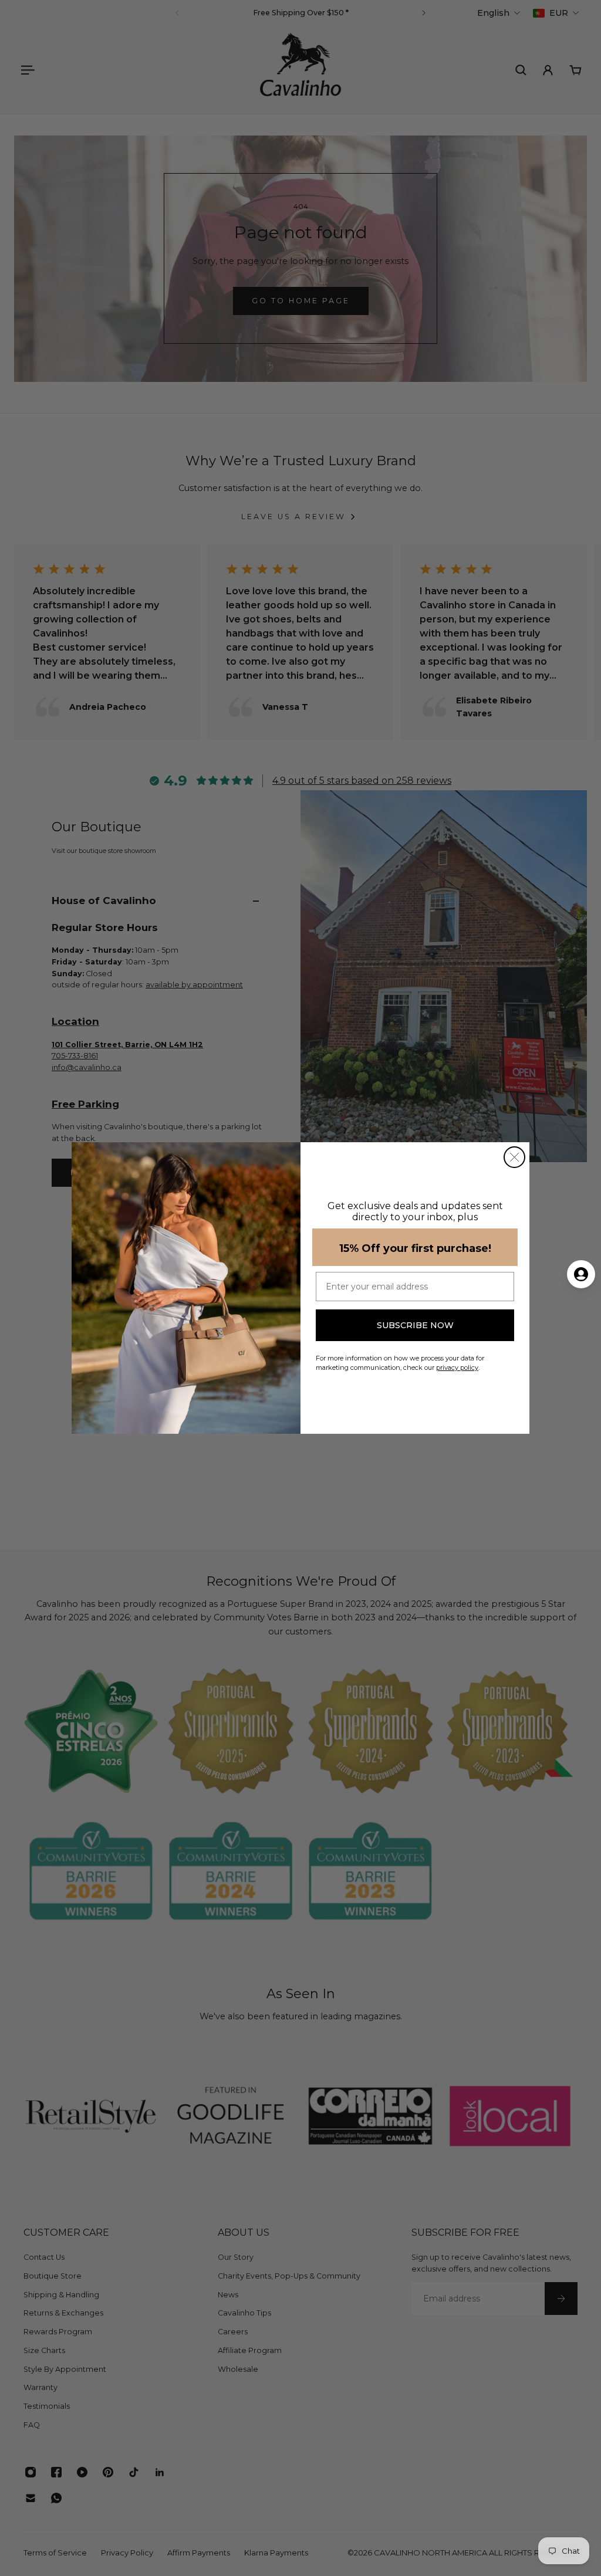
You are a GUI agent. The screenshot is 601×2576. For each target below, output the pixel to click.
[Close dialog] (514, 1157)
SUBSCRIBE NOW (415, 1325)
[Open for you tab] (581, 1274)
